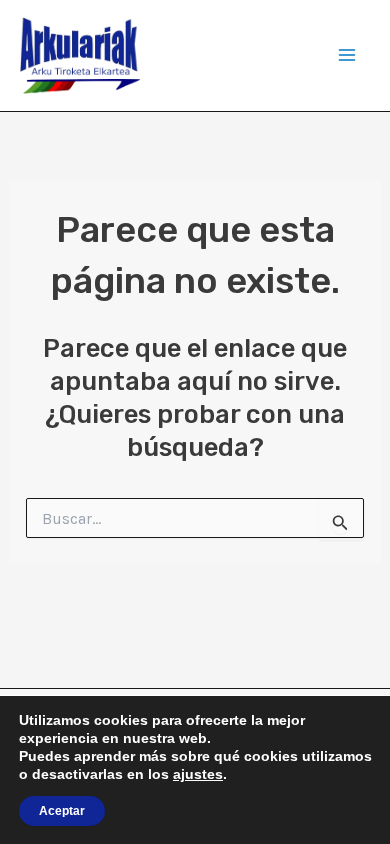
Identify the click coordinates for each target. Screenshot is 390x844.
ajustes (198, 774)
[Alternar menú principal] (348, 56)
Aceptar (62, 811)
